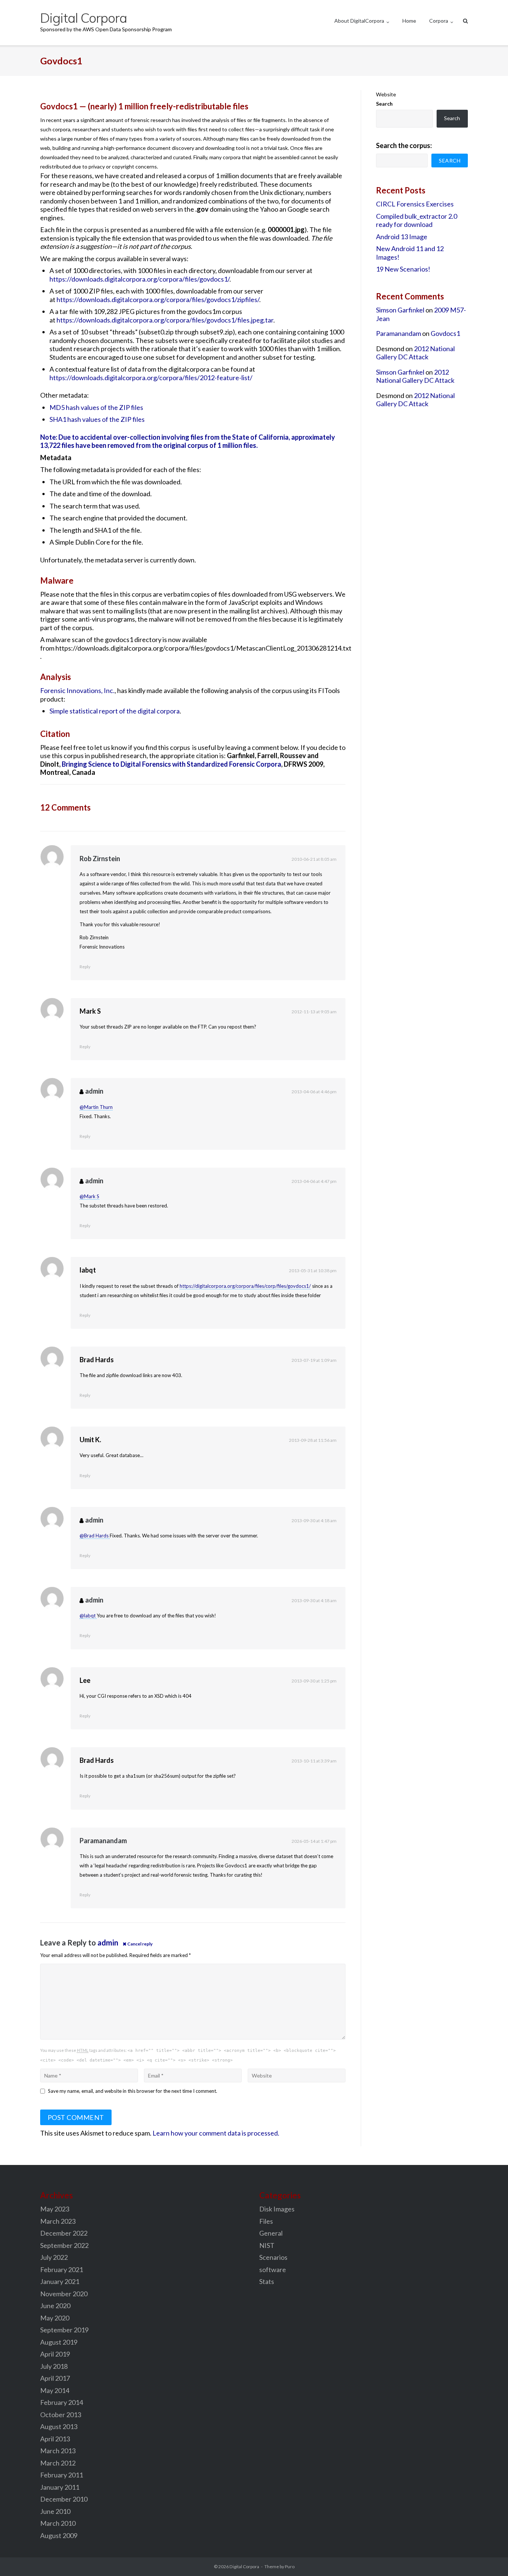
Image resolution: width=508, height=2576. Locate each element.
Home (409, 21)
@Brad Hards (95, 1536)
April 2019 (55, 2354)
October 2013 (61, 2415)
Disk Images (277, 2209)
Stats (267, 2281)
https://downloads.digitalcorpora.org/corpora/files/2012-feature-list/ (151, 378)
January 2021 (60, 2281)
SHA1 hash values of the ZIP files (97, 419)
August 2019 (59, 2342)
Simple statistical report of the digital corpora (115, 711)
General (271, 2233)
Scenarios (273, 2257)
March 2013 (58, 2451)
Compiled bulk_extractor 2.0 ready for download (417, 220)
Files (266, 2221)
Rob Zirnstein (100, 859)
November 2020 (64, 2294)
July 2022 (54, 2257)
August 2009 (59, 2535)
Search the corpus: (404, 145)
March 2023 (58, 2221)
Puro (290, 2567)
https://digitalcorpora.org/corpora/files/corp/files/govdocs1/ (245, 1286)
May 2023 (55, 2209)
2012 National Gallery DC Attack (415, 353)
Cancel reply (140, 1944)
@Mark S (89, 1196)
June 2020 (55, 2306)
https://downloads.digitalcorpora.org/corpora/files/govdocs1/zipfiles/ (158, 299)
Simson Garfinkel (400, 310)
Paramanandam (103, 1841)
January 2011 (60, 2487)
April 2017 (55, 2378)
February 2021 (62, 2269)
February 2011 (62, 2475)
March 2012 (58, 2463)
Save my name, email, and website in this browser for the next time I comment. (133, 2091)
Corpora (439, 21)
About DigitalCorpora (359, 21)
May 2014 (55, 2390)
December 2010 (64, 2499)
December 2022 (64, 2233)
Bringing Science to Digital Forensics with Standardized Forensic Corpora (171, 764)
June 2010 (55, 2511)
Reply (85, 967)
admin (94, 1091)
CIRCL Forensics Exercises (415, 204)
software (273, 2269)
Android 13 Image (402, 237)
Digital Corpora (244, 2567)
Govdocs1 (445, 333)
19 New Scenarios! (403, 269)
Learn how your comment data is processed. (216, 2133)
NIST (267, 2245)
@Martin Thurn (96, 1107)
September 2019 (64, 2330)
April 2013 (55, 2439)
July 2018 (54, 2366)
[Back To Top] (490, 2558)
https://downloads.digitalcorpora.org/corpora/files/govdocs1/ (139, 279)
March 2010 (58, 2523)
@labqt (88, 1616)
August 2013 (59, 2426)
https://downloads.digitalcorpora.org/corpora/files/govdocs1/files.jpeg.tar (165, 320)
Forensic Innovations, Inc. (77, 690)
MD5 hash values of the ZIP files (96, 407)
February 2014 (62, 2402)
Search (384, 104)
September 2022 (64, 2245)
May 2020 (55, 2318)
